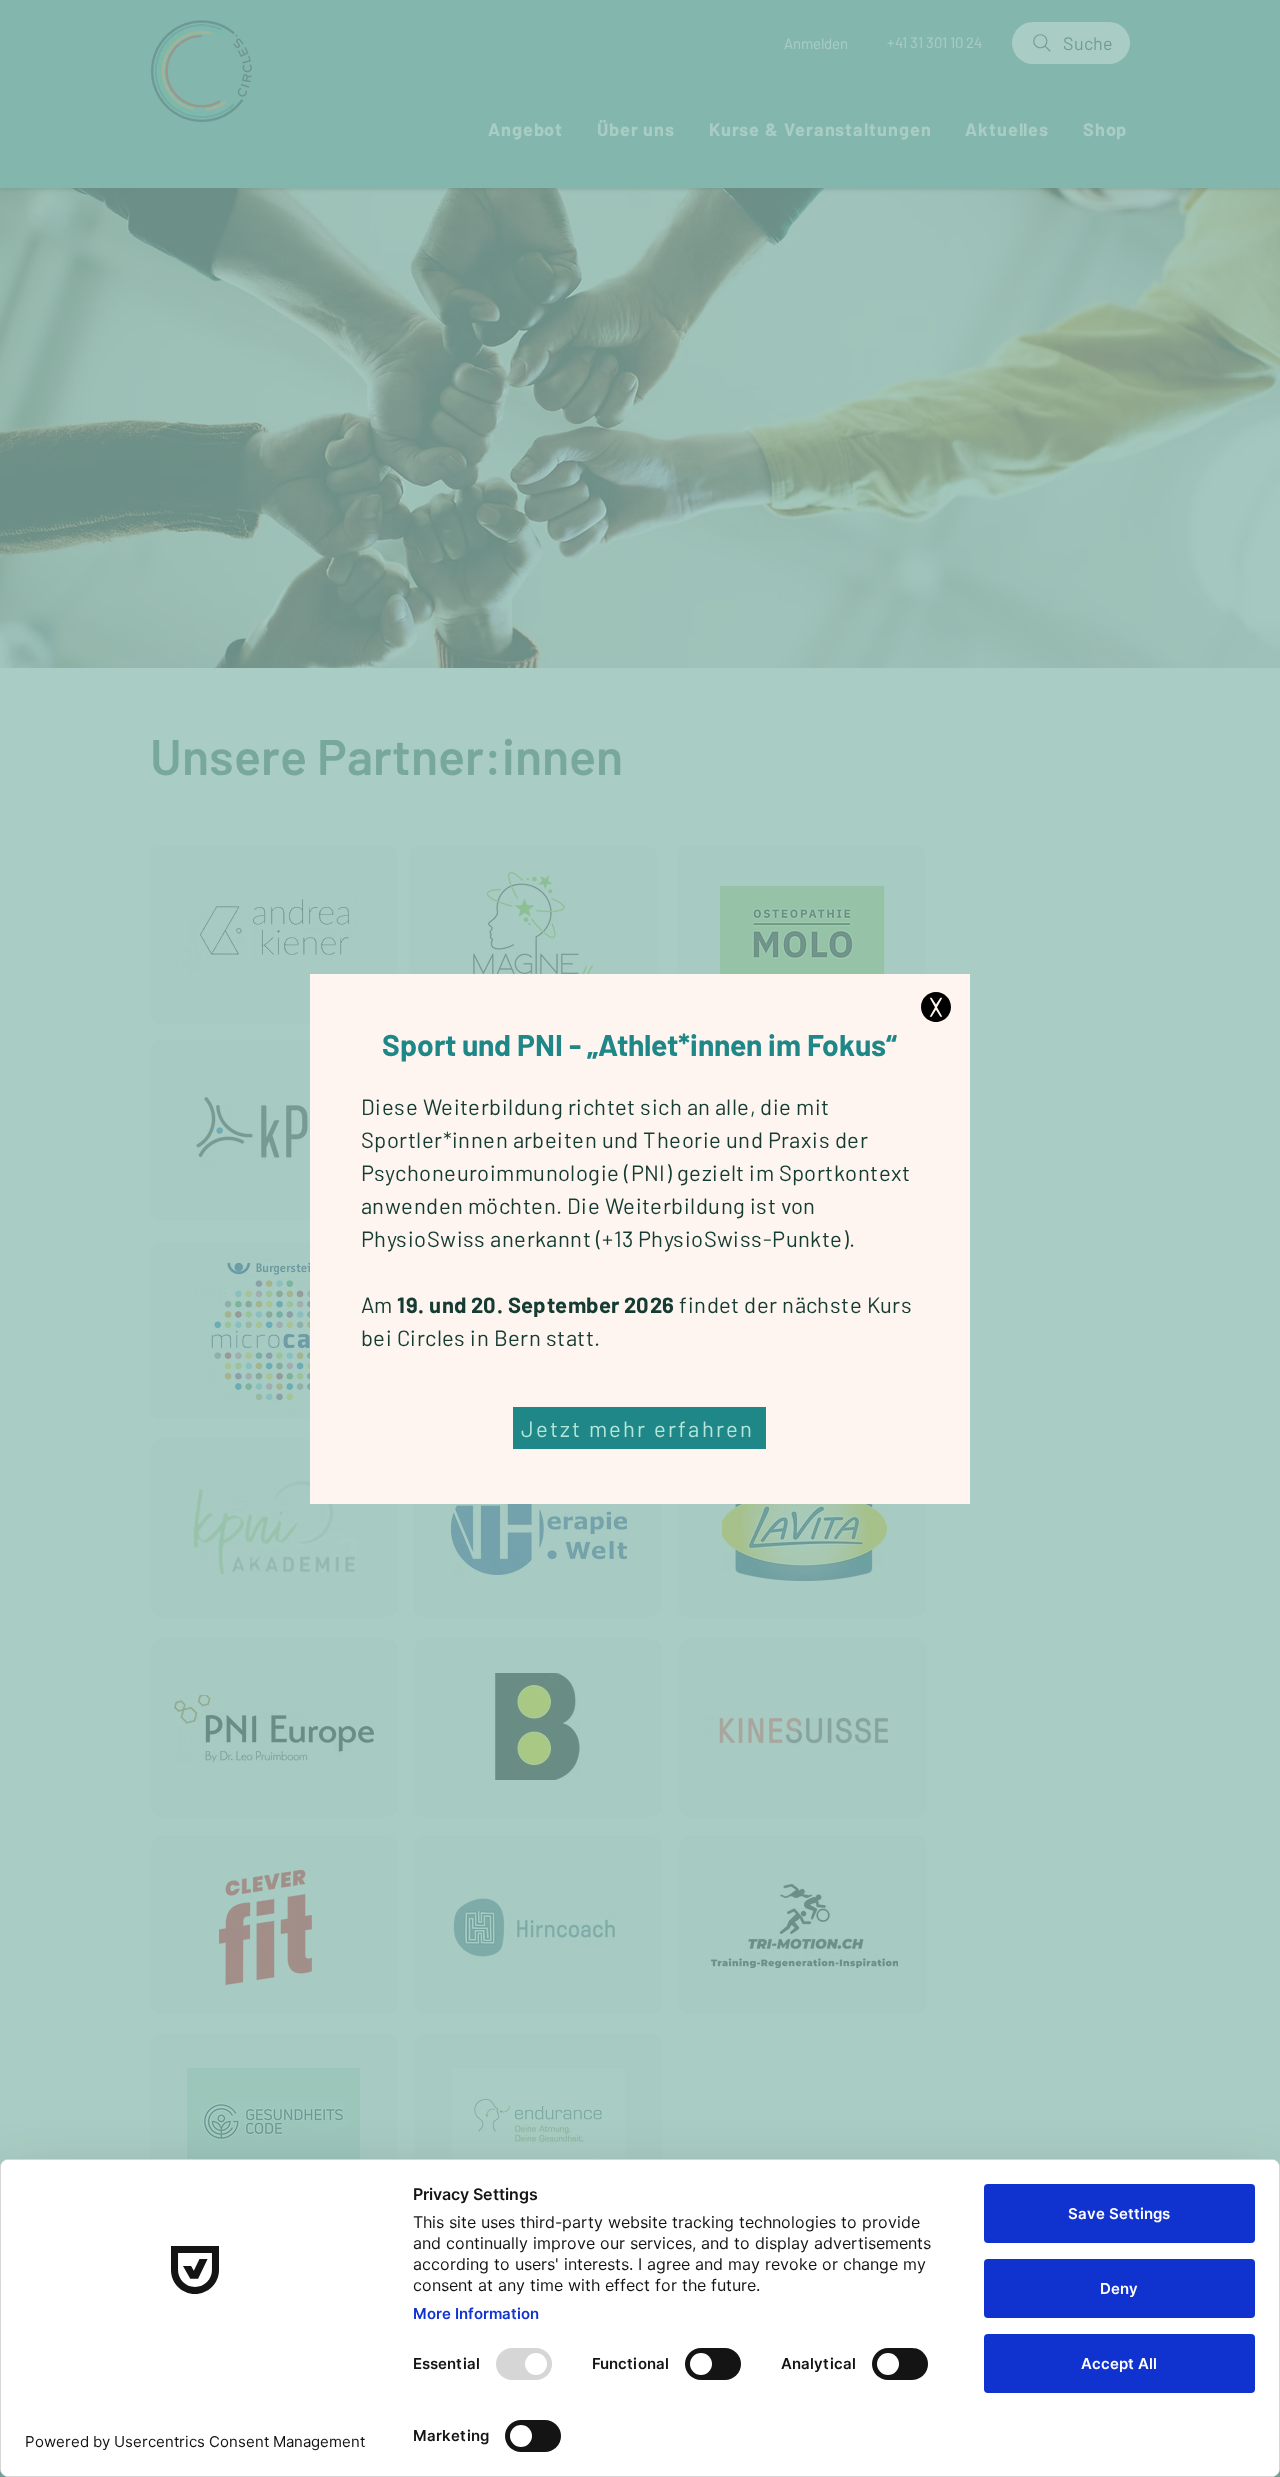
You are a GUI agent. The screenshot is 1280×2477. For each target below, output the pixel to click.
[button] (936, 1007)
